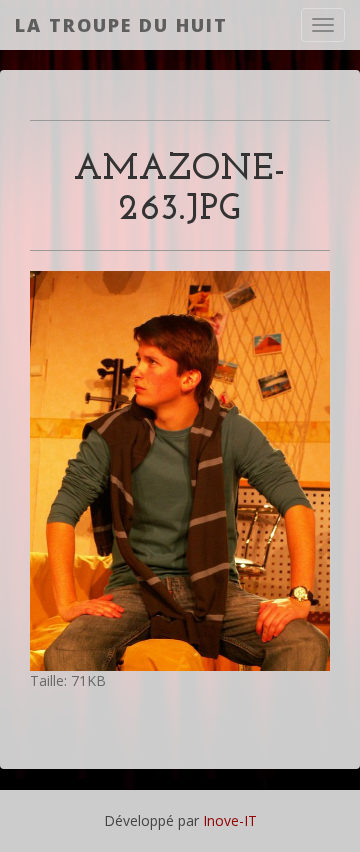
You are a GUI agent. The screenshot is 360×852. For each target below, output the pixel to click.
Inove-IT (230, 820)
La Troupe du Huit (121, 25)
